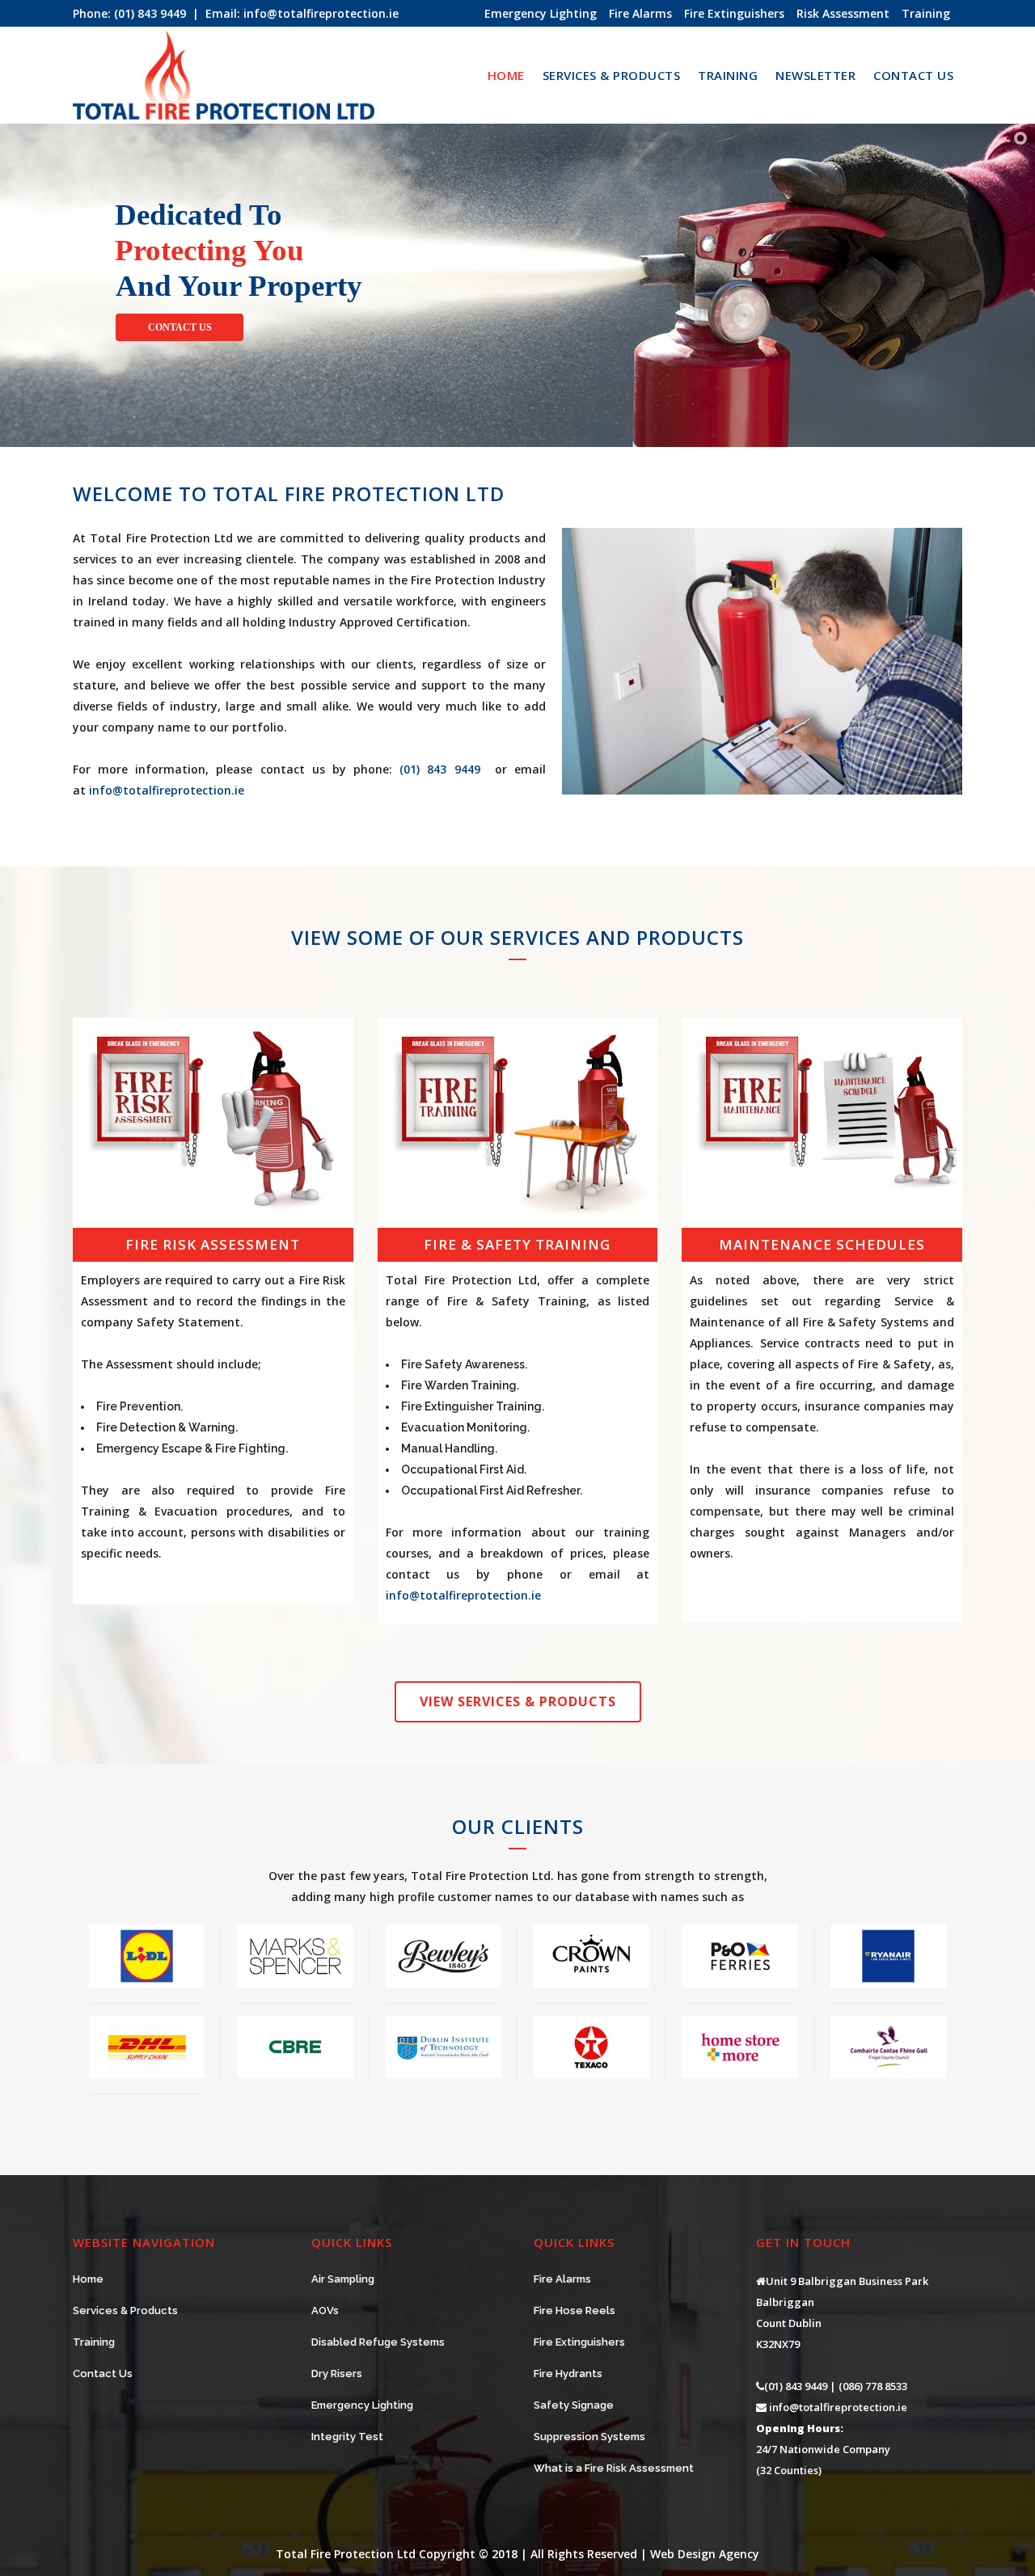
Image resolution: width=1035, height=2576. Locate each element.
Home (88, 2279)
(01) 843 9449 (439, 769)
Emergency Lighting (541, 13)
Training (926, 13)
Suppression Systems (589, 2437)
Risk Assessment (843, 13)
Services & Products (125, 2310)
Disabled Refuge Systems (378, 2342)
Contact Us (103, 2374)
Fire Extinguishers (734, 13)
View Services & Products (518, 1701)
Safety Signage (574, 2405)
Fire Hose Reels (575, 2310)
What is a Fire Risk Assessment (614, 2468)
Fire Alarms (640, 13)
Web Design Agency (705, 2554)
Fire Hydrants (568, 2374)
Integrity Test (347, 2437)
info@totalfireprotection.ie (167, 790)
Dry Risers (337, 2374)
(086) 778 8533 (873, 2386)
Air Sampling (343, 2279)
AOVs (325, 2310)
